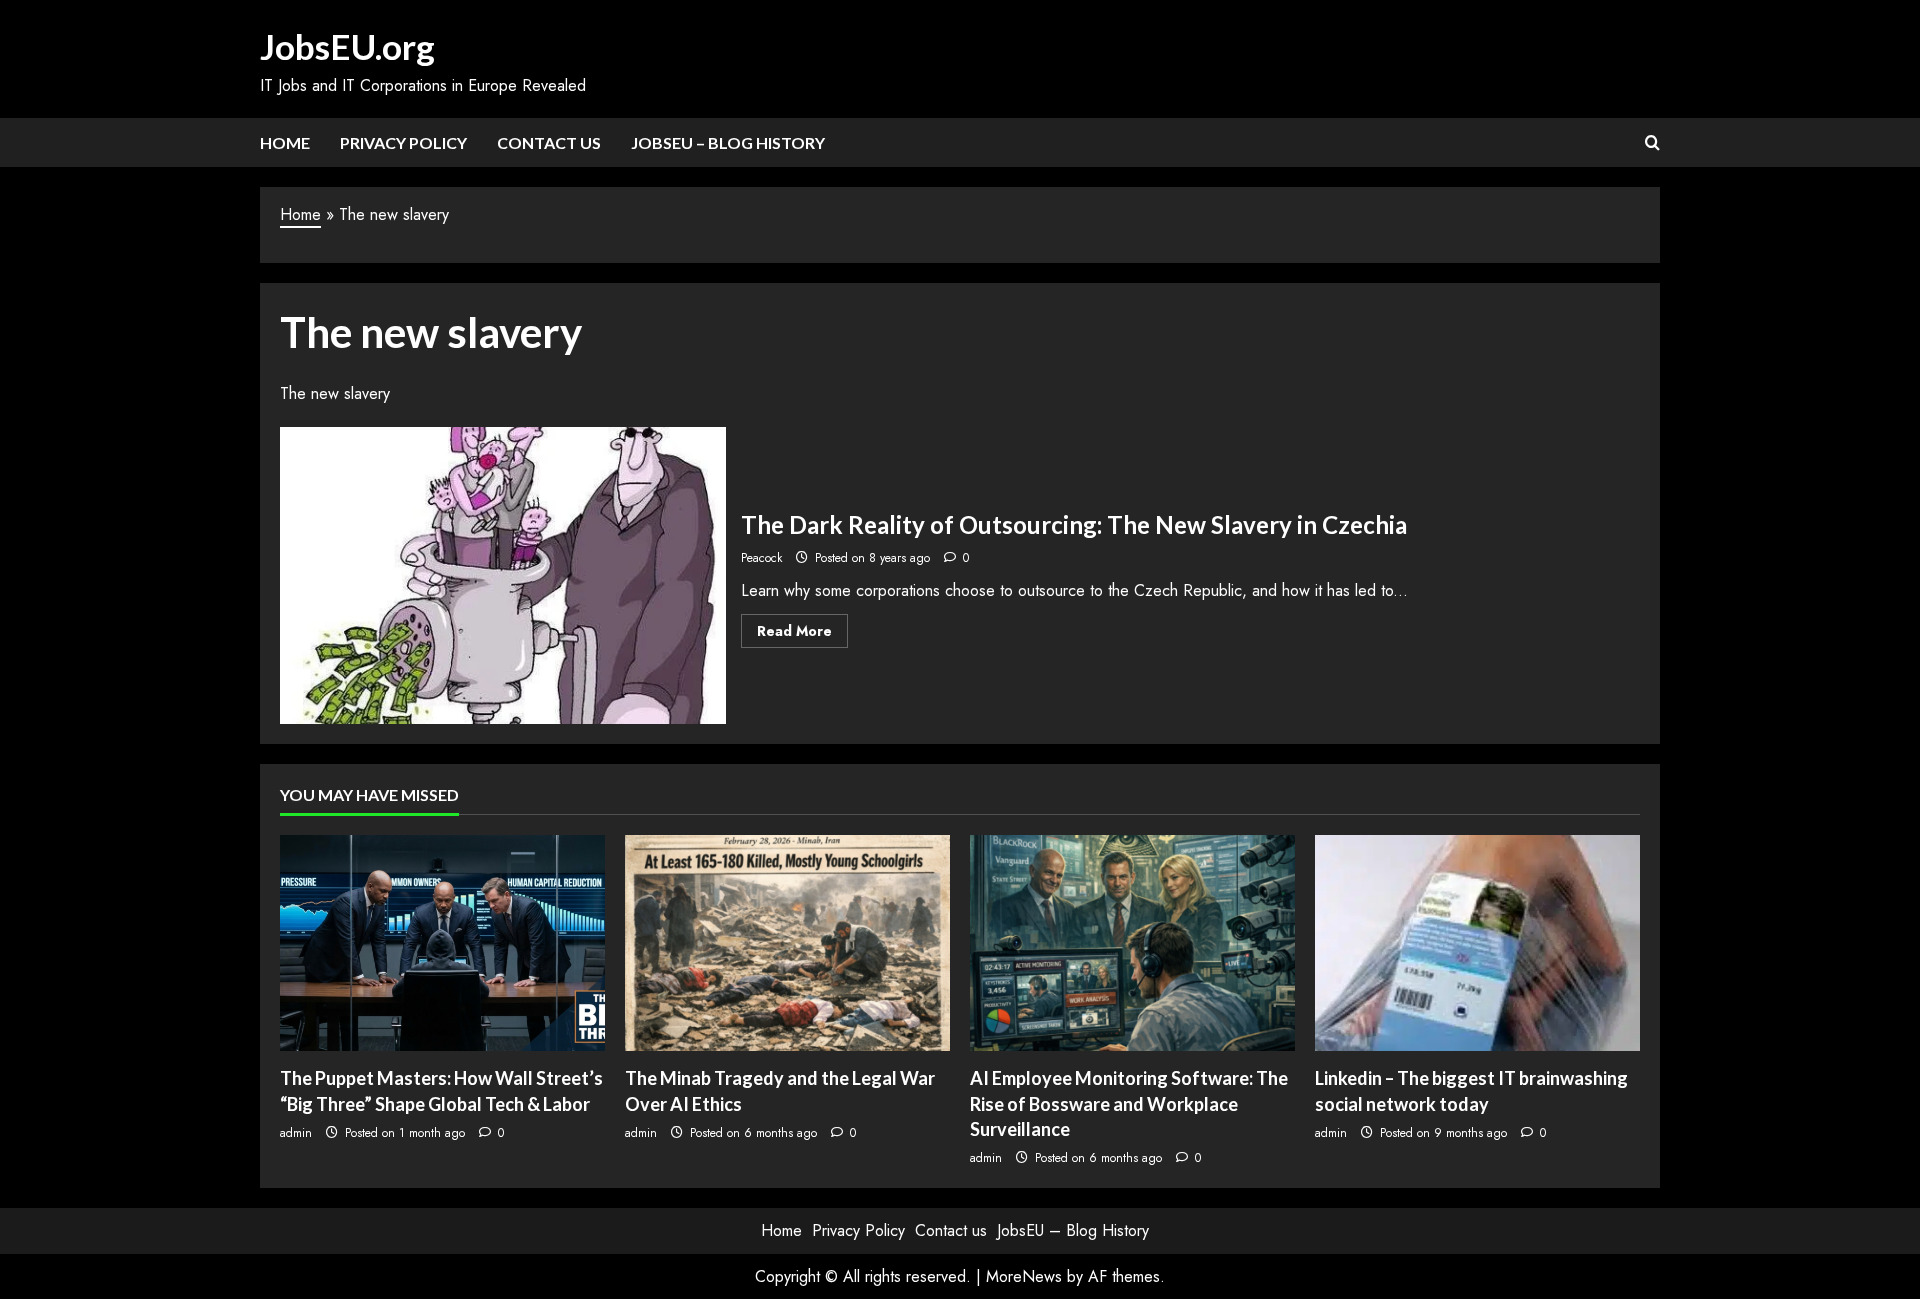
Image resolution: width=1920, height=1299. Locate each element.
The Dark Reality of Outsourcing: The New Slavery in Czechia (503, 575)
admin (296, 1133)
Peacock (761, 558)
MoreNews (1024, 1276)
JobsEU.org (347, 46)
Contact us (549, 142)
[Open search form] (1652, 143)
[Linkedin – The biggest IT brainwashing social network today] (1477, 943)
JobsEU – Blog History (728, 142)
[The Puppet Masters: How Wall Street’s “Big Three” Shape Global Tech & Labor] (442, 943)
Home (285, 142)
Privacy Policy (403, 142)
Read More (802, 634)
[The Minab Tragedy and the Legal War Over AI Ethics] (787, 943)
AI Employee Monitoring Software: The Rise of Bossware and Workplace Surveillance (1129, 1103)
